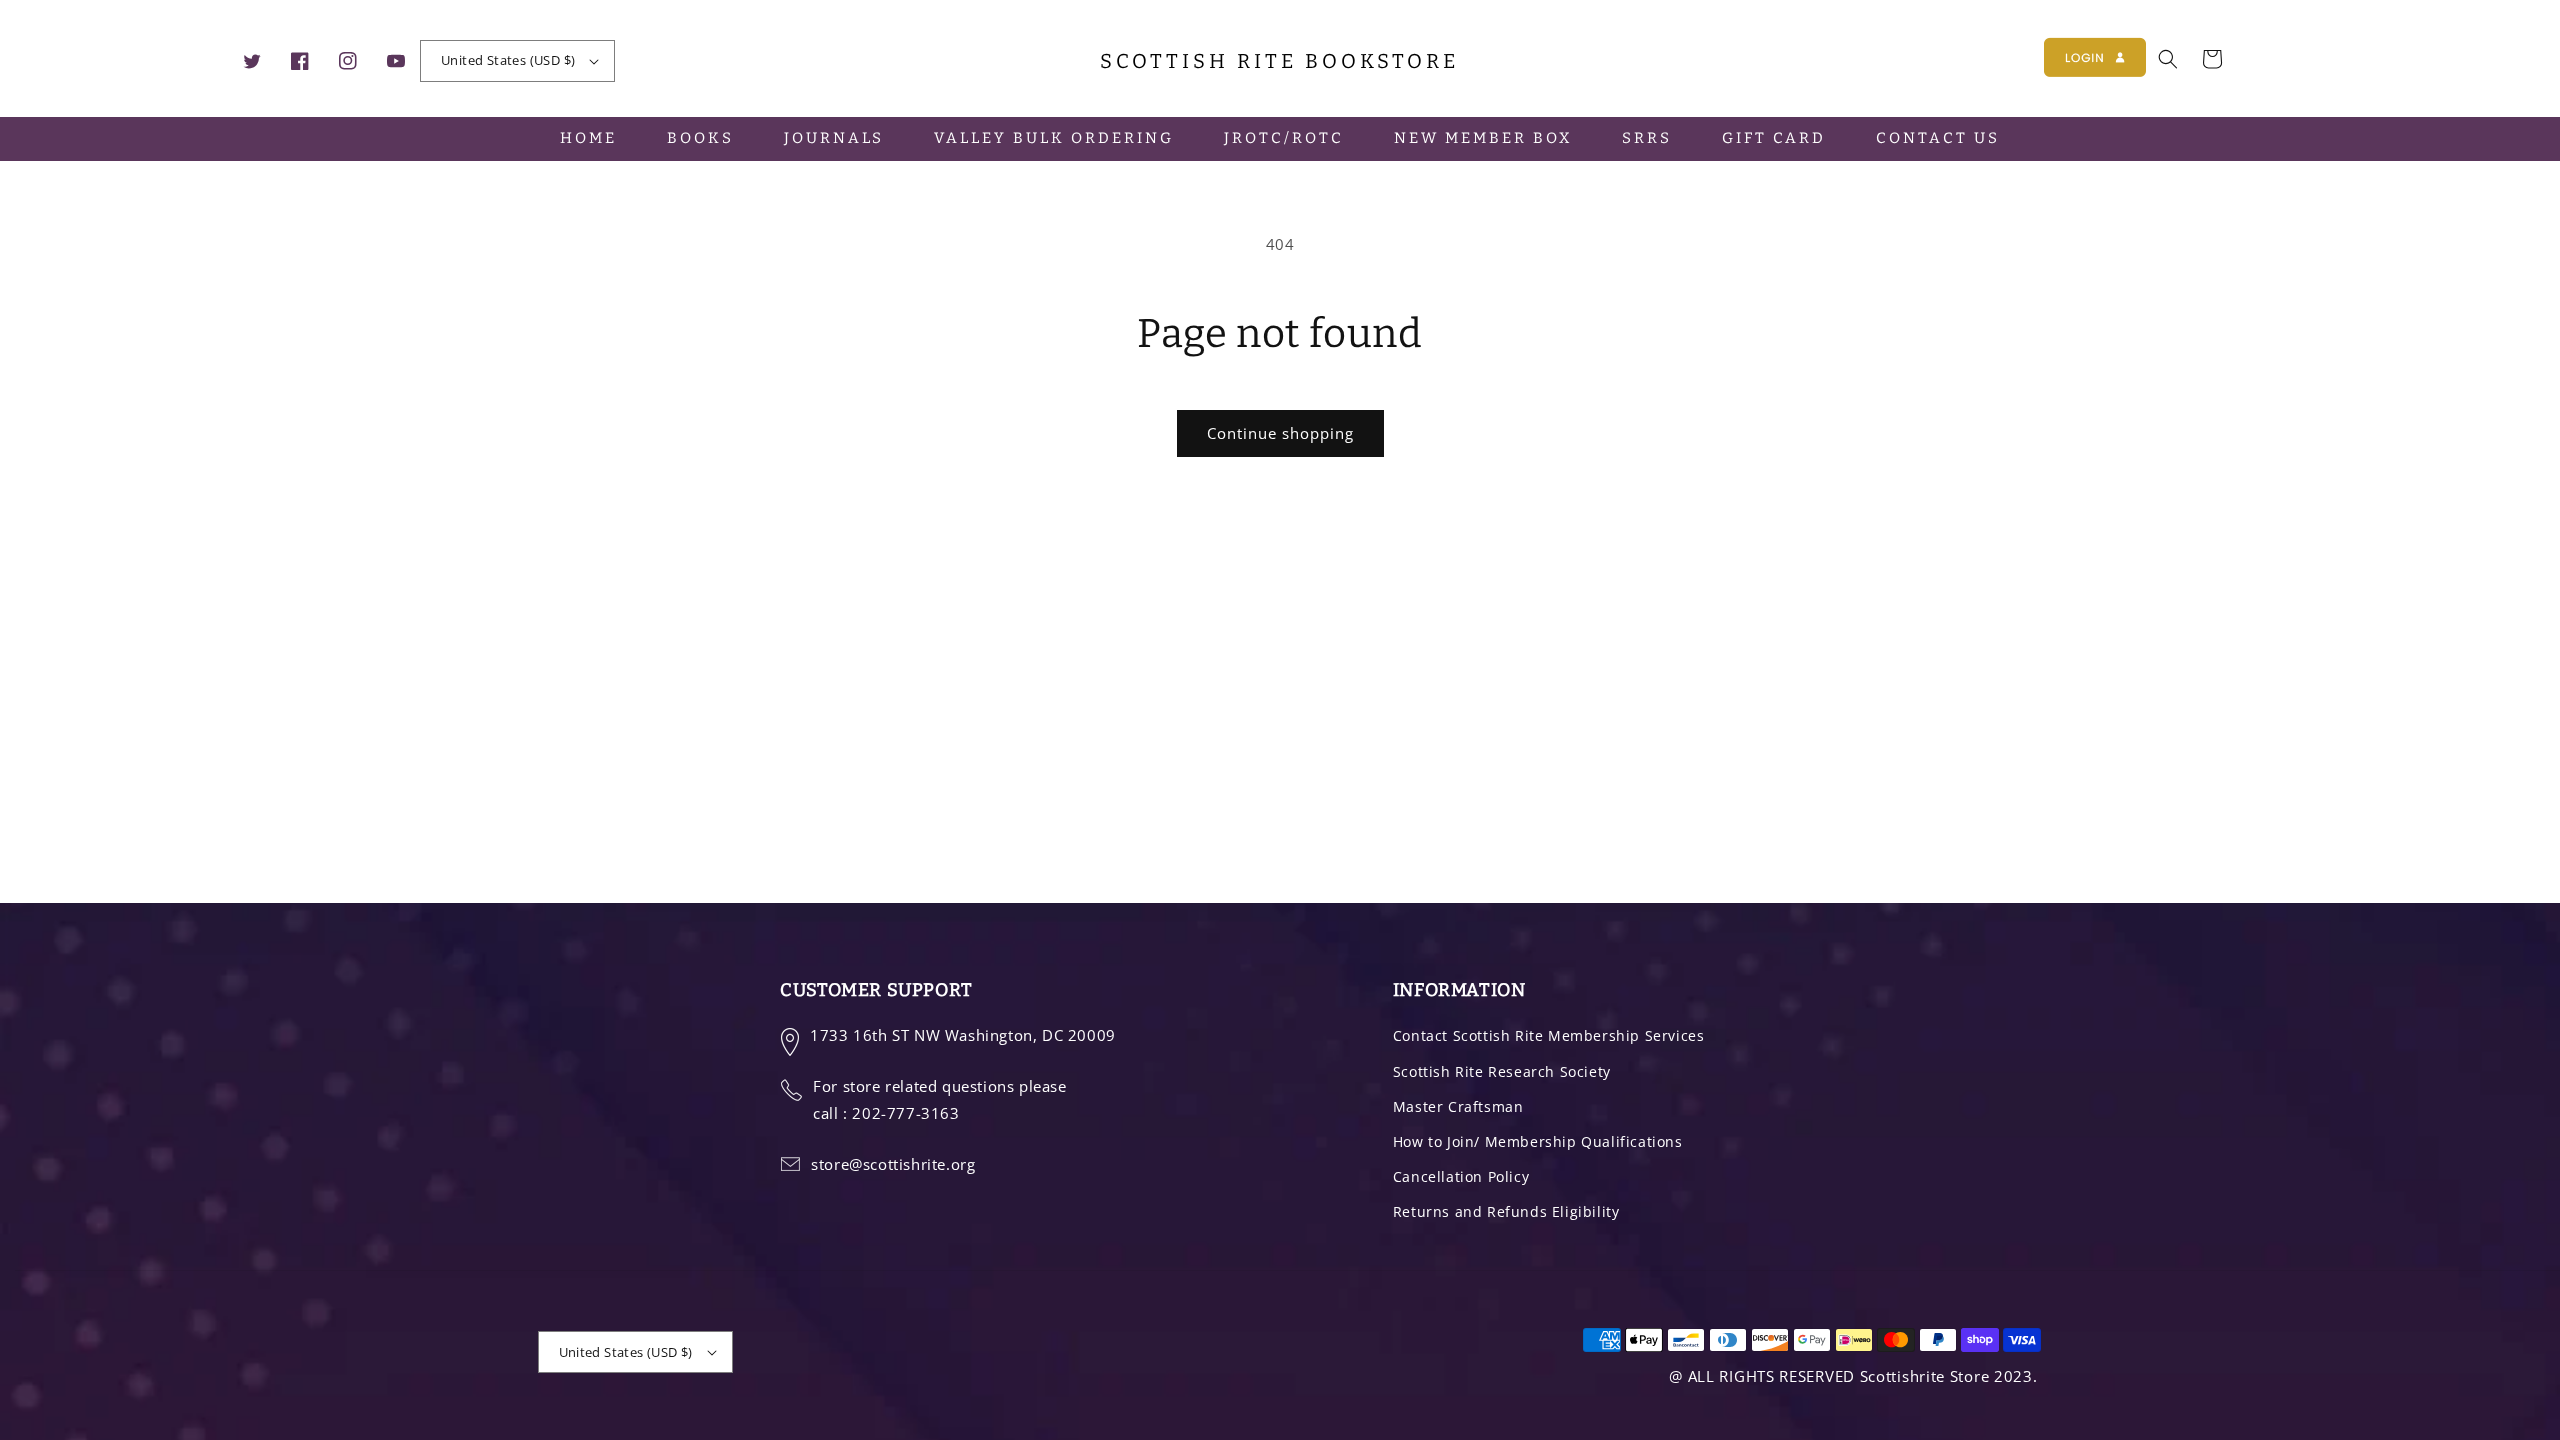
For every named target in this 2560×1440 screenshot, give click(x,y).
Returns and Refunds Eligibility (1506, 1211)
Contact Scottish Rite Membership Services (1549, 1035)
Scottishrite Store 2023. (1949, 1376)
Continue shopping (1280, 433)
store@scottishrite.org (893, 1164)
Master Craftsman (1458, 1106)
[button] (2168, 59)
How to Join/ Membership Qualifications (1538, 1141)
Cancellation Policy (1461, 1176)
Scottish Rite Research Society (1502, 1071)
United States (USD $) (508, 60)
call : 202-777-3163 (886, 1113)
